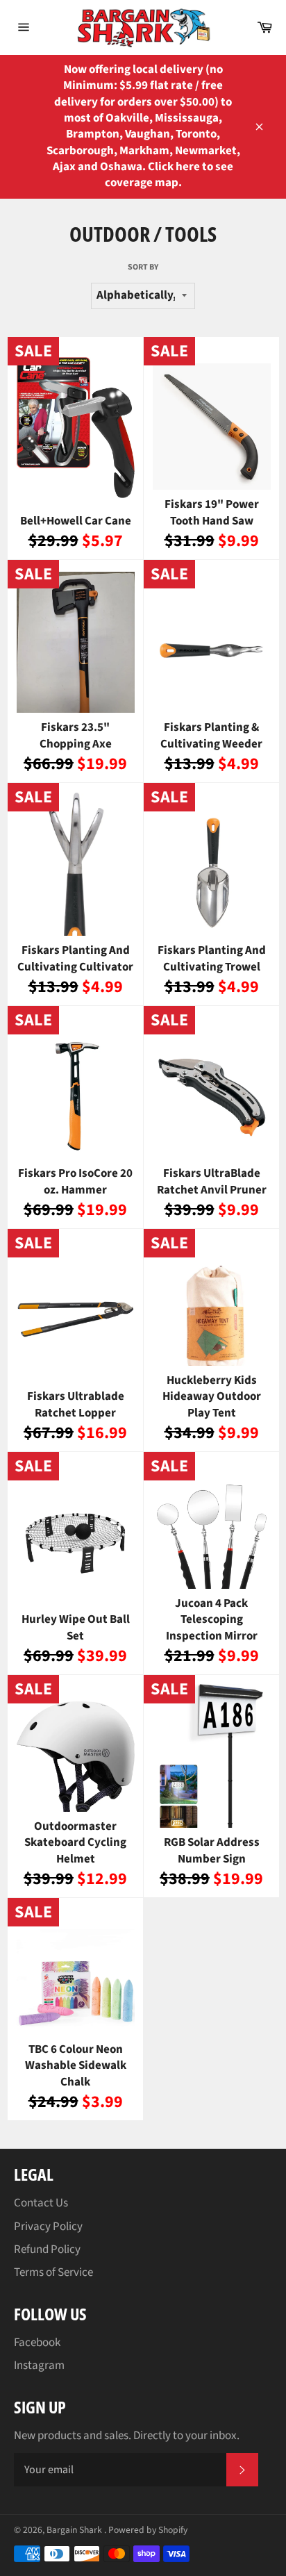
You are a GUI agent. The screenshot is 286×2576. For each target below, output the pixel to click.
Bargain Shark (75, 2530)
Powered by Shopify (148, 2530)
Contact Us (41, 2203)
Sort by (143, 267)
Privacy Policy (48, 2227)
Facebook (37, 2343)
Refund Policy (47, 2249)
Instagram (39, 2366)
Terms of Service (53, 2272)
